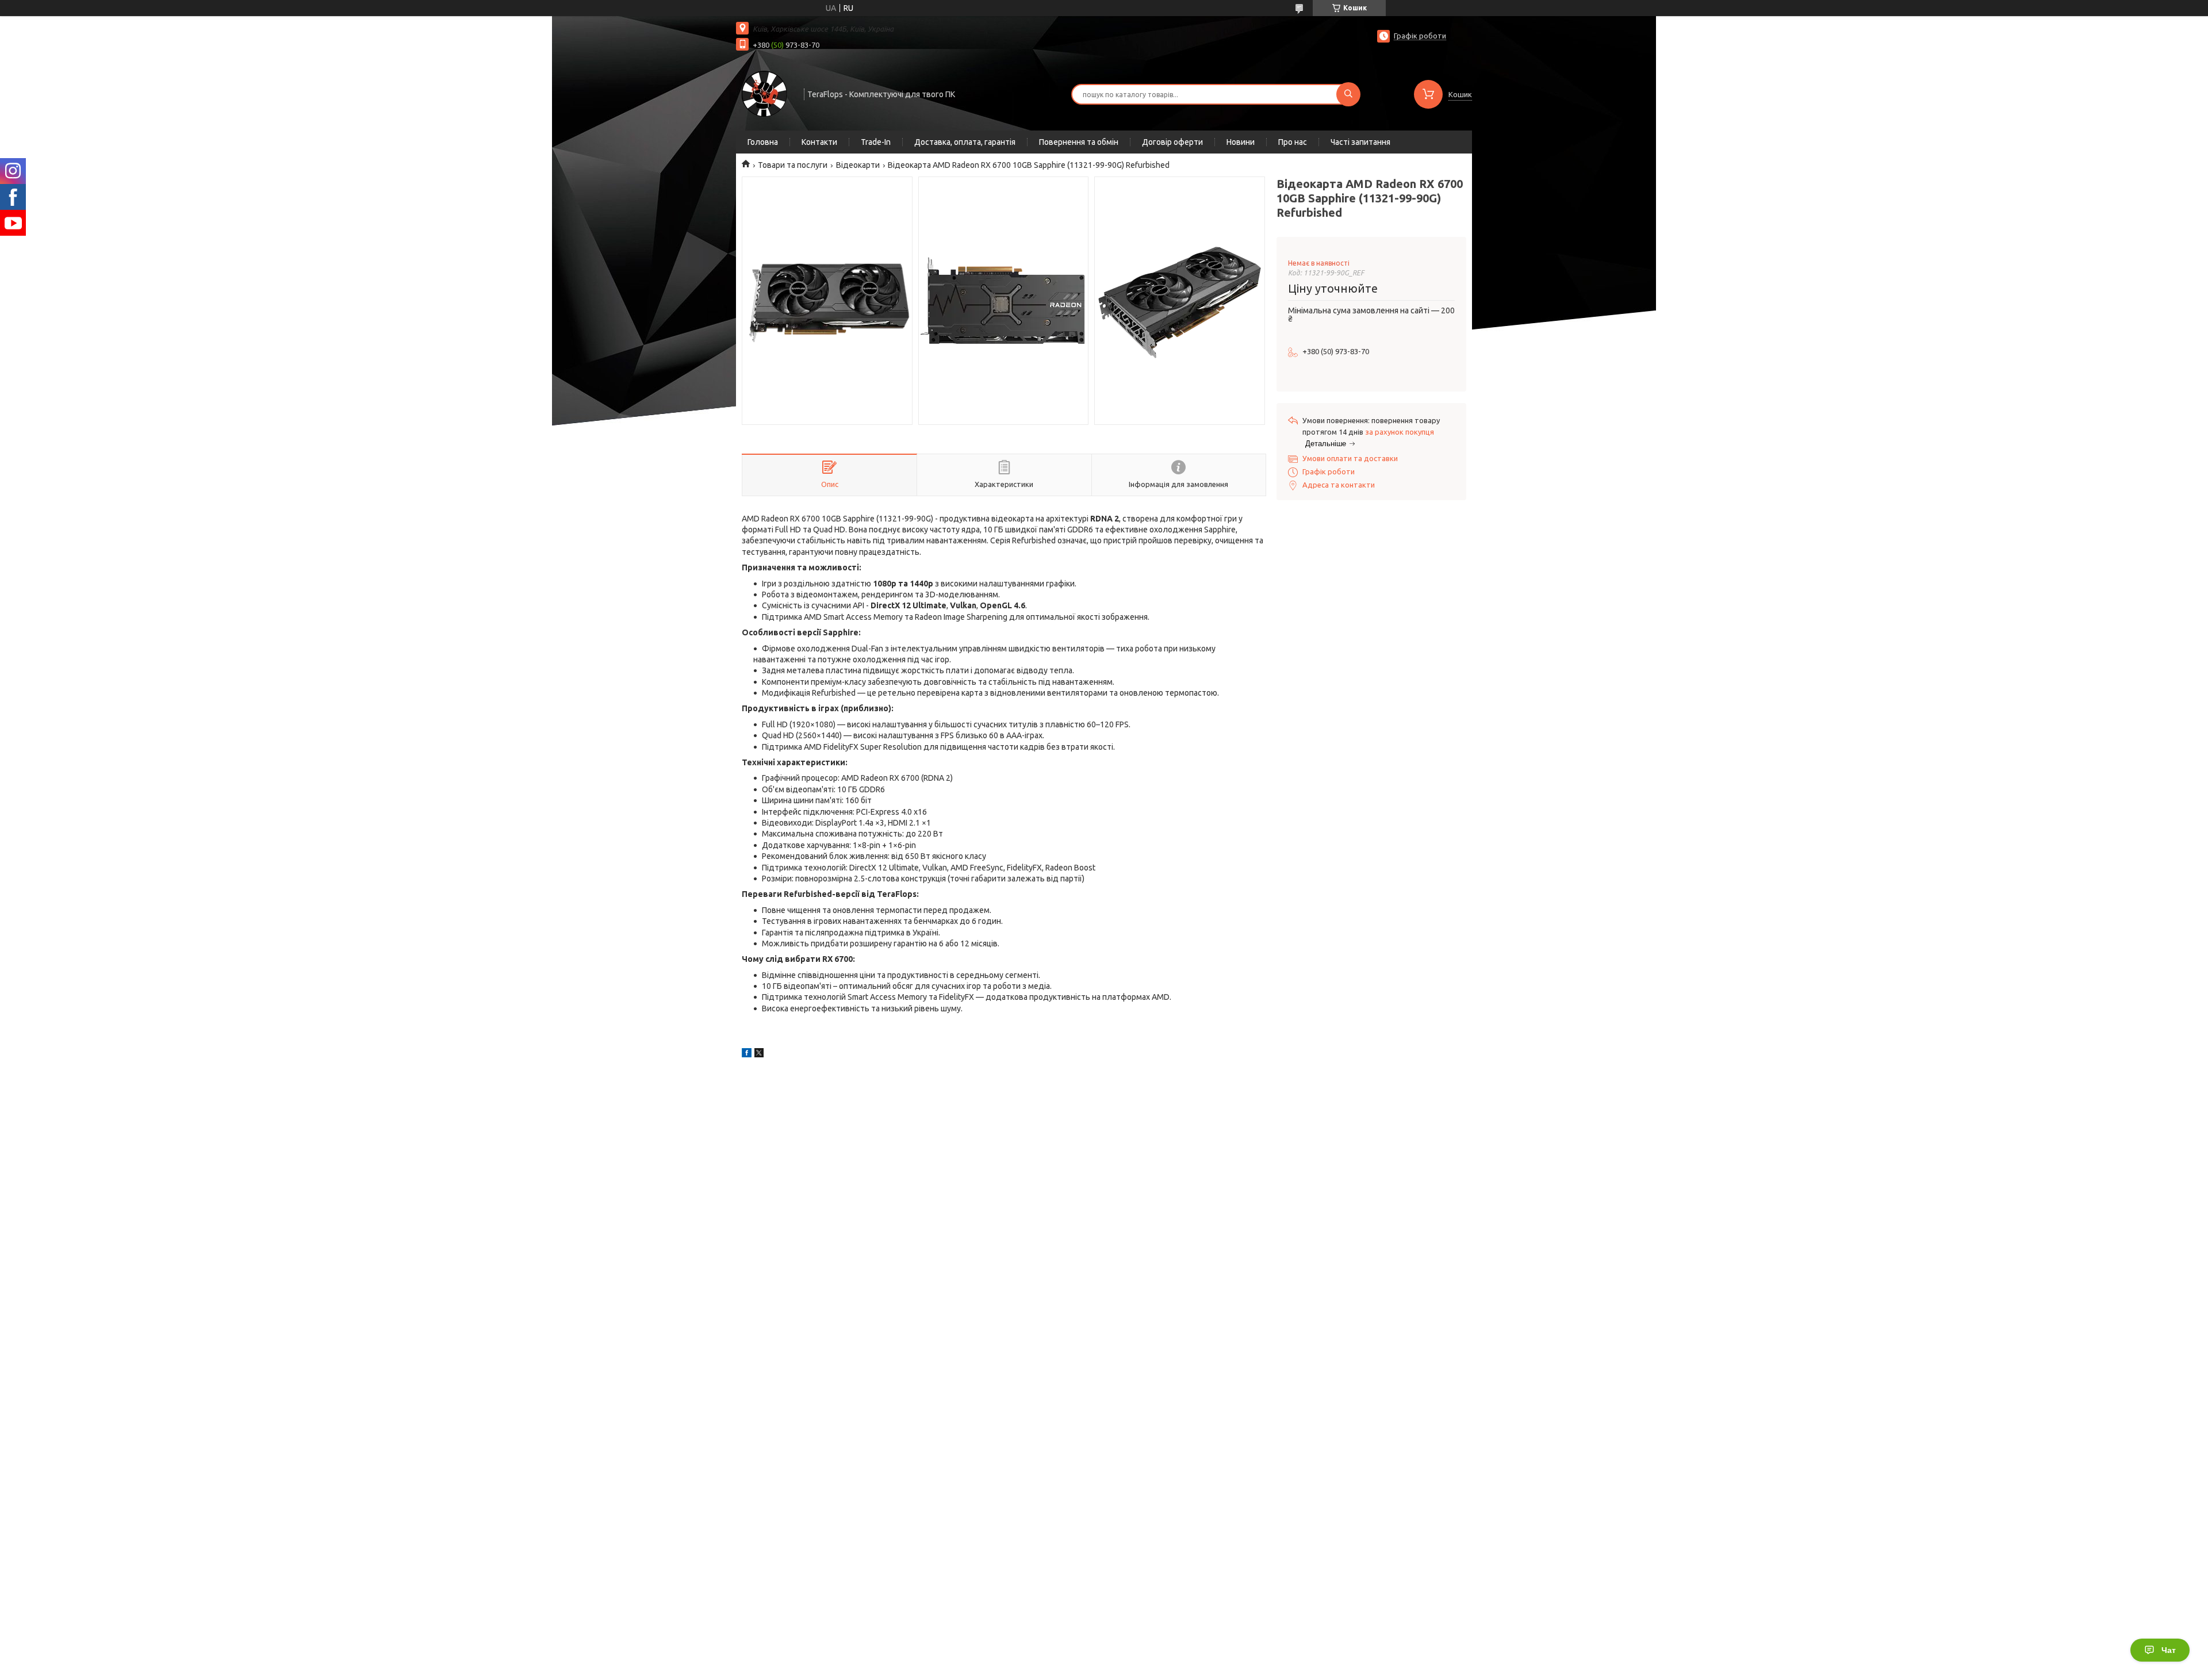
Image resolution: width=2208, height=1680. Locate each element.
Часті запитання (1360, 142)
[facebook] (747, 1054)
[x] (759, 1054)
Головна (763, 142)
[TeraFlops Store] (765, 93)
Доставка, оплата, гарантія (965, 142)
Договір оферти (1172, 142)
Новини (1241, 142)
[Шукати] (1348, 94)
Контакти (819, 142)
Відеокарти (858, 165)
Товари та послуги (793, 165)
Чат (2169, 1650)
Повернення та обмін (1079, 142)
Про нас (1293, 142)
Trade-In (876, 142)
